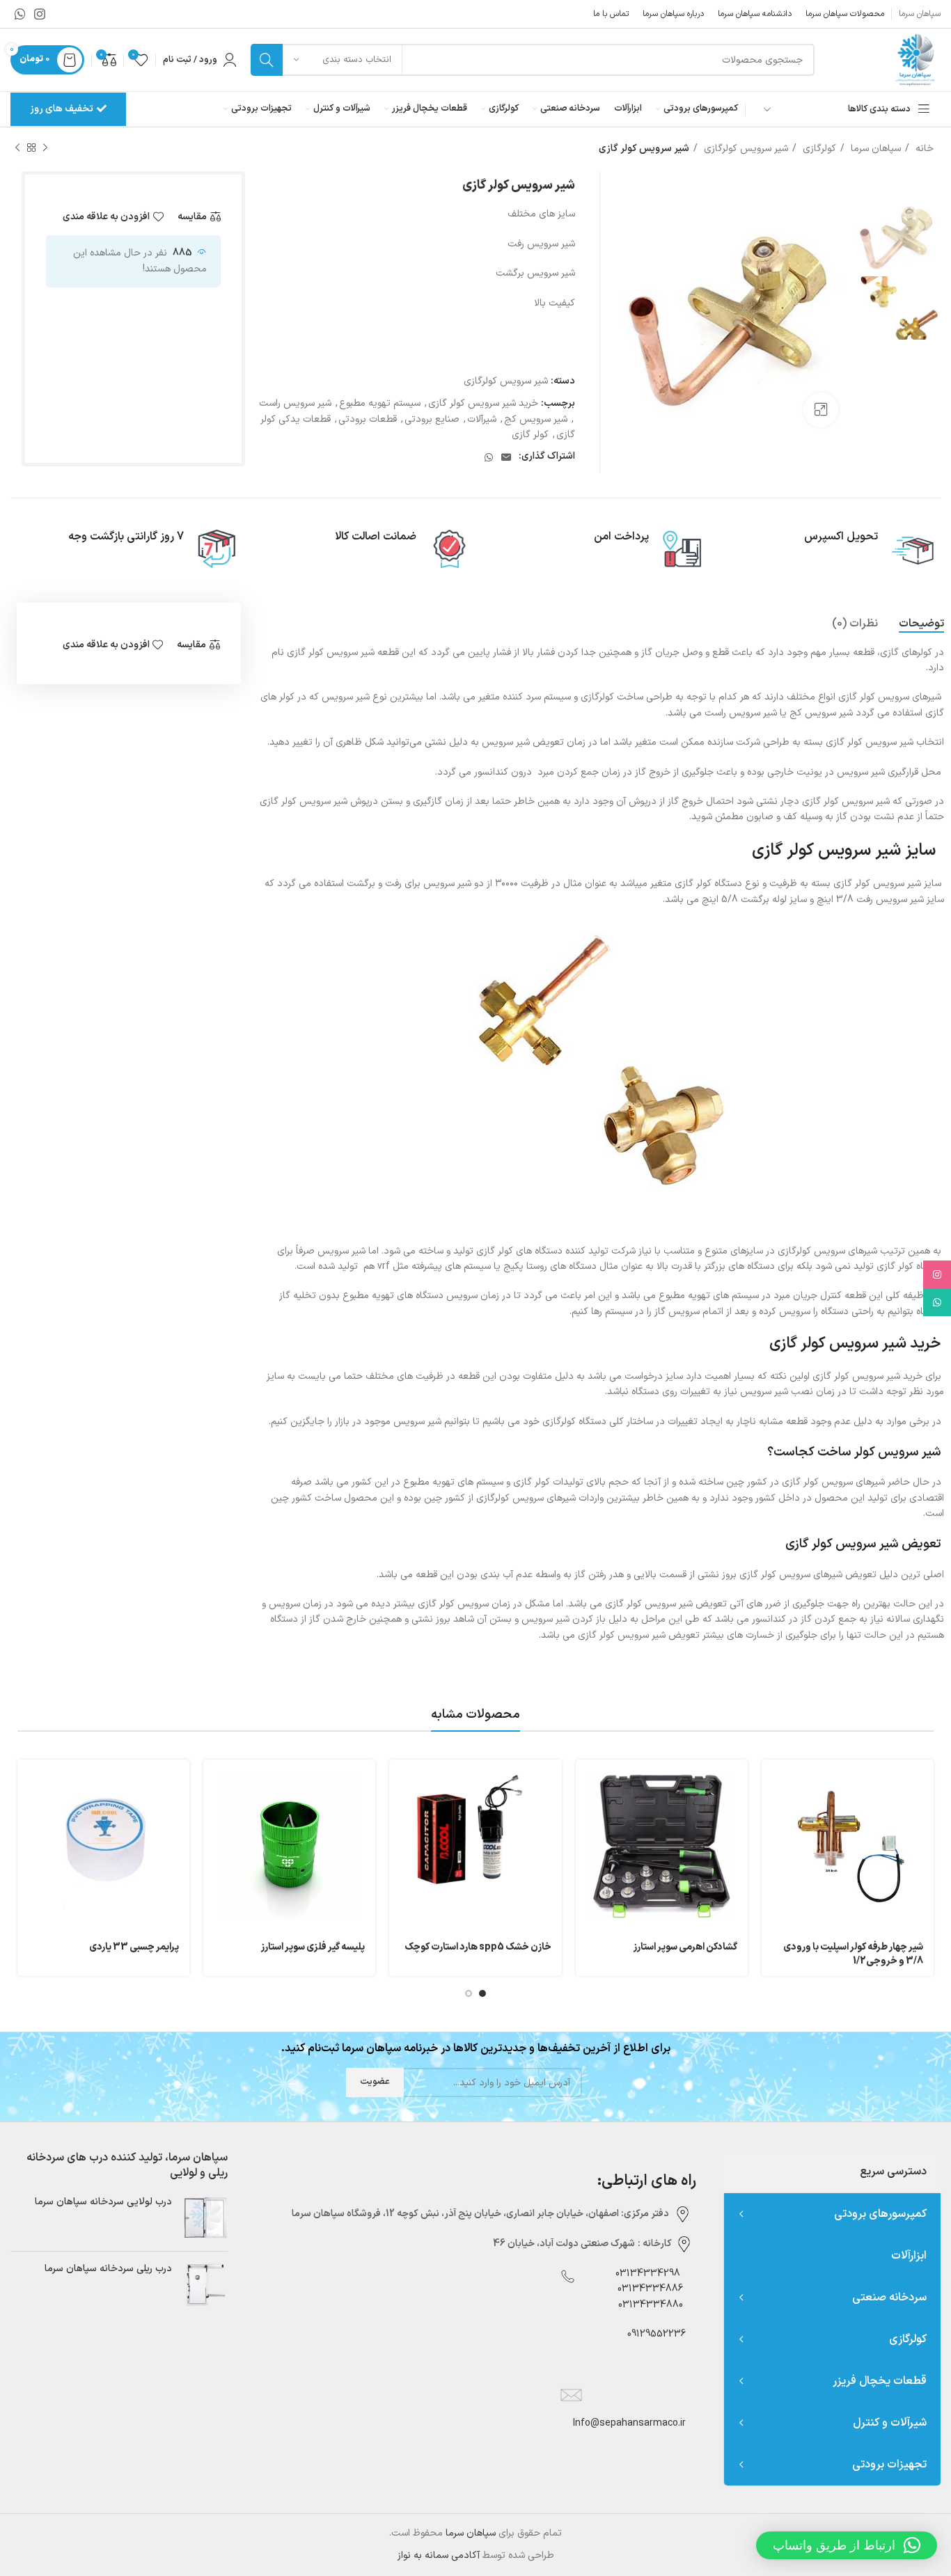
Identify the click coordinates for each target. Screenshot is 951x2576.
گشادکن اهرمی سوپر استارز (685, 1947)
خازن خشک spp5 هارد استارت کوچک (478, 1947)
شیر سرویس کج (536, 419)
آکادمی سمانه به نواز (439, 2555)
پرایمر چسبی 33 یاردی (134, 1947)
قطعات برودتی (368, 419)
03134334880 (651, 2305)
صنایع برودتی (432, 419)
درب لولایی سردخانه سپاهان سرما (103, 2202)
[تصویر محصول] (475, 1846)
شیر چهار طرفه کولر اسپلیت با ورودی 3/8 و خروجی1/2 (853, 1954)
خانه (923, 149)
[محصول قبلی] (45, 148)
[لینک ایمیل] (506, 457)
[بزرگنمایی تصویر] (821, 410)
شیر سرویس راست (295, 403)
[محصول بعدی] (17, 148)
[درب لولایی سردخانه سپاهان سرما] (205, 2218)
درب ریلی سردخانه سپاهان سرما (108, 2269)
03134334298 (648, 2274)
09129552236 (652, 2334)
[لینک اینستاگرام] (40, 14)
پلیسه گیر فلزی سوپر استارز (313, 1947)
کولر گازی (530, 435)
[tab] (921, 624)
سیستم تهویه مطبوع (380, 403)
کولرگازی (818, 149)
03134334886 (650, 2289)
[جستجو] (267, 60)
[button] (847, 2545)
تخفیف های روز (62, 109)
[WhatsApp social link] (20, 14)
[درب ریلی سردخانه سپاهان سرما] (205, 2285)
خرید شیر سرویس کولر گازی (483, 403)
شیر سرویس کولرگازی (745, 149)
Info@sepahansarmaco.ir (629, 2423)
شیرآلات (482, 419)
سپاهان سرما (874, 149)
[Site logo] (914, 60)
